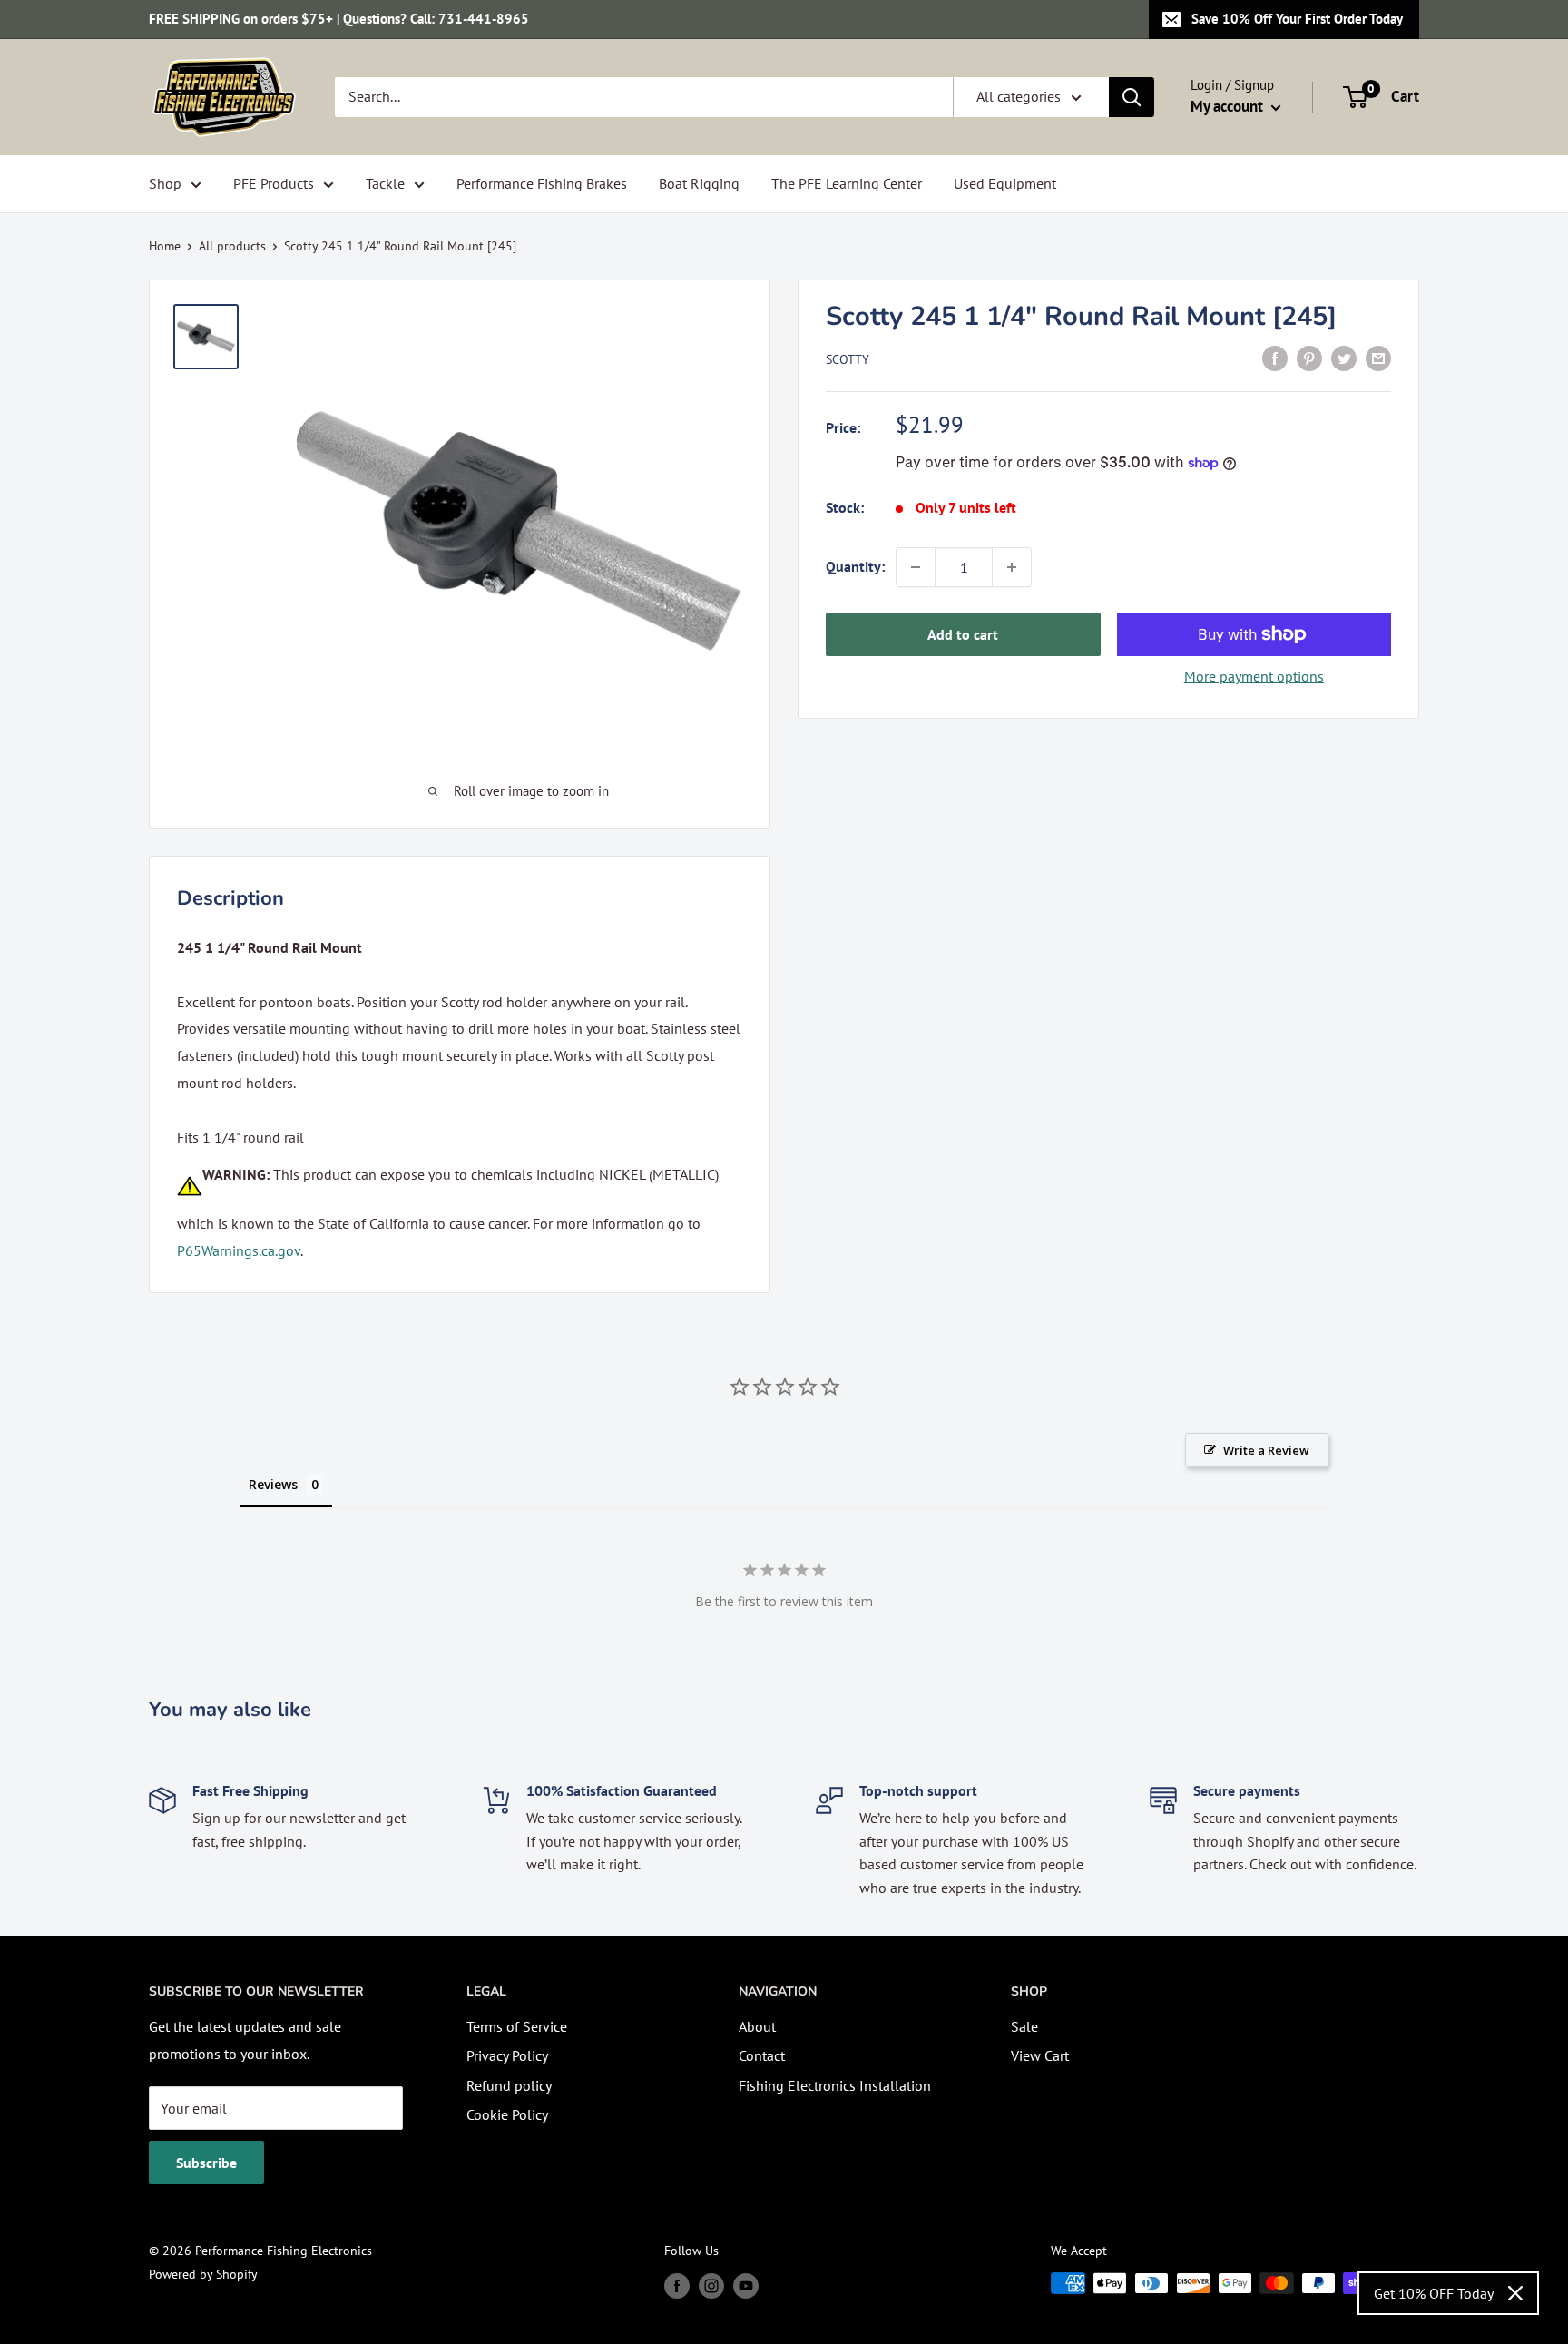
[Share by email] (1378, 358)
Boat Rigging (699, 183)
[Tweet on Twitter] (1344, 358)
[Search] (1132, 97)
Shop (165, 183)
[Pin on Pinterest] (1309, 358)
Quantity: (855, 566)
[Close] (1515, 2293)
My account (1229, 106)
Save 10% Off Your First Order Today (1297, 19)
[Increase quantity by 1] (1012, 567)
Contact (762, 2055)
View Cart (1040, 2055)
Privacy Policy (507, 2055)
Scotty (848, 359)
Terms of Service (517, 2026)
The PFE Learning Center (847, 183)
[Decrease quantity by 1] (916, 567)
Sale (1024, 2026)
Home (165, 246)
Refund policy (509, 2085)
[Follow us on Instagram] (711, 2285)
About (757, 2026)
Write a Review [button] (1266, 1450)
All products (232, 246)
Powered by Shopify (203, 2274)
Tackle (385, 183)
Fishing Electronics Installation (835, 2085)
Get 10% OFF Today (1434, 2293)
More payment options (1254, 676)
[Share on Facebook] (1275, 358)
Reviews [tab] (273, 1484)
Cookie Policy (507, 2114)
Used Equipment (1005, 183)
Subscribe (206, 2163)
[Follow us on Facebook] (677, 2285)
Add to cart (963, 634)
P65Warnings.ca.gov (239, 1250)
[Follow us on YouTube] (746, 2285)
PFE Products (274, 183)
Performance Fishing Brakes (542, 183)
